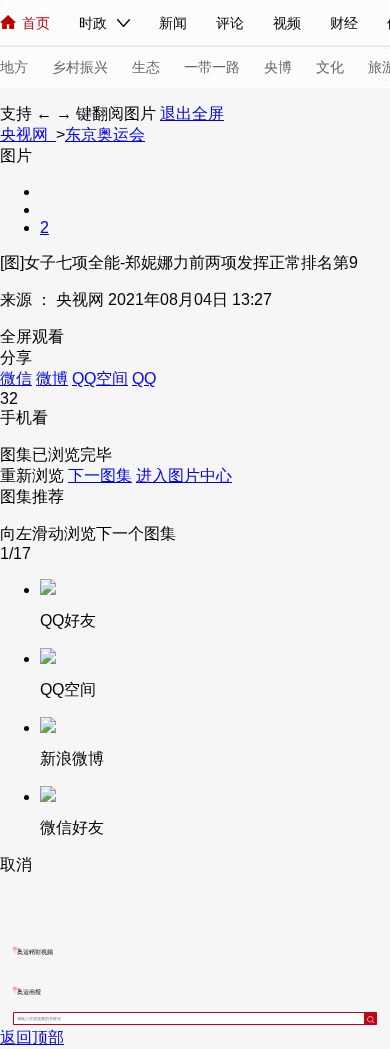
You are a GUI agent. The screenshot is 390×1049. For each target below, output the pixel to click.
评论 (230, 23)
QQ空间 (100, 378)
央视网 (28, 134)
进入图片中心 (184, 475)
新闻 (173, 23)
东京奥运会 (105, 134)
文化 (330, 67)
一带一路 (212, 67)
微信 (16, 378)
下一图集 (100, 475)
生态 (146, 67)
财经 (344, 23)
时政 (93, 23)
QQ (144, 378)
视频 (287, 23)
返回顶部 (32, 1037)
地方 (14, 67)
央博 (278, 67)
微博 (52, 378)
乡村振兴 (80, 67)
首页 (36, 23)
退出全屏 (192, 113)
